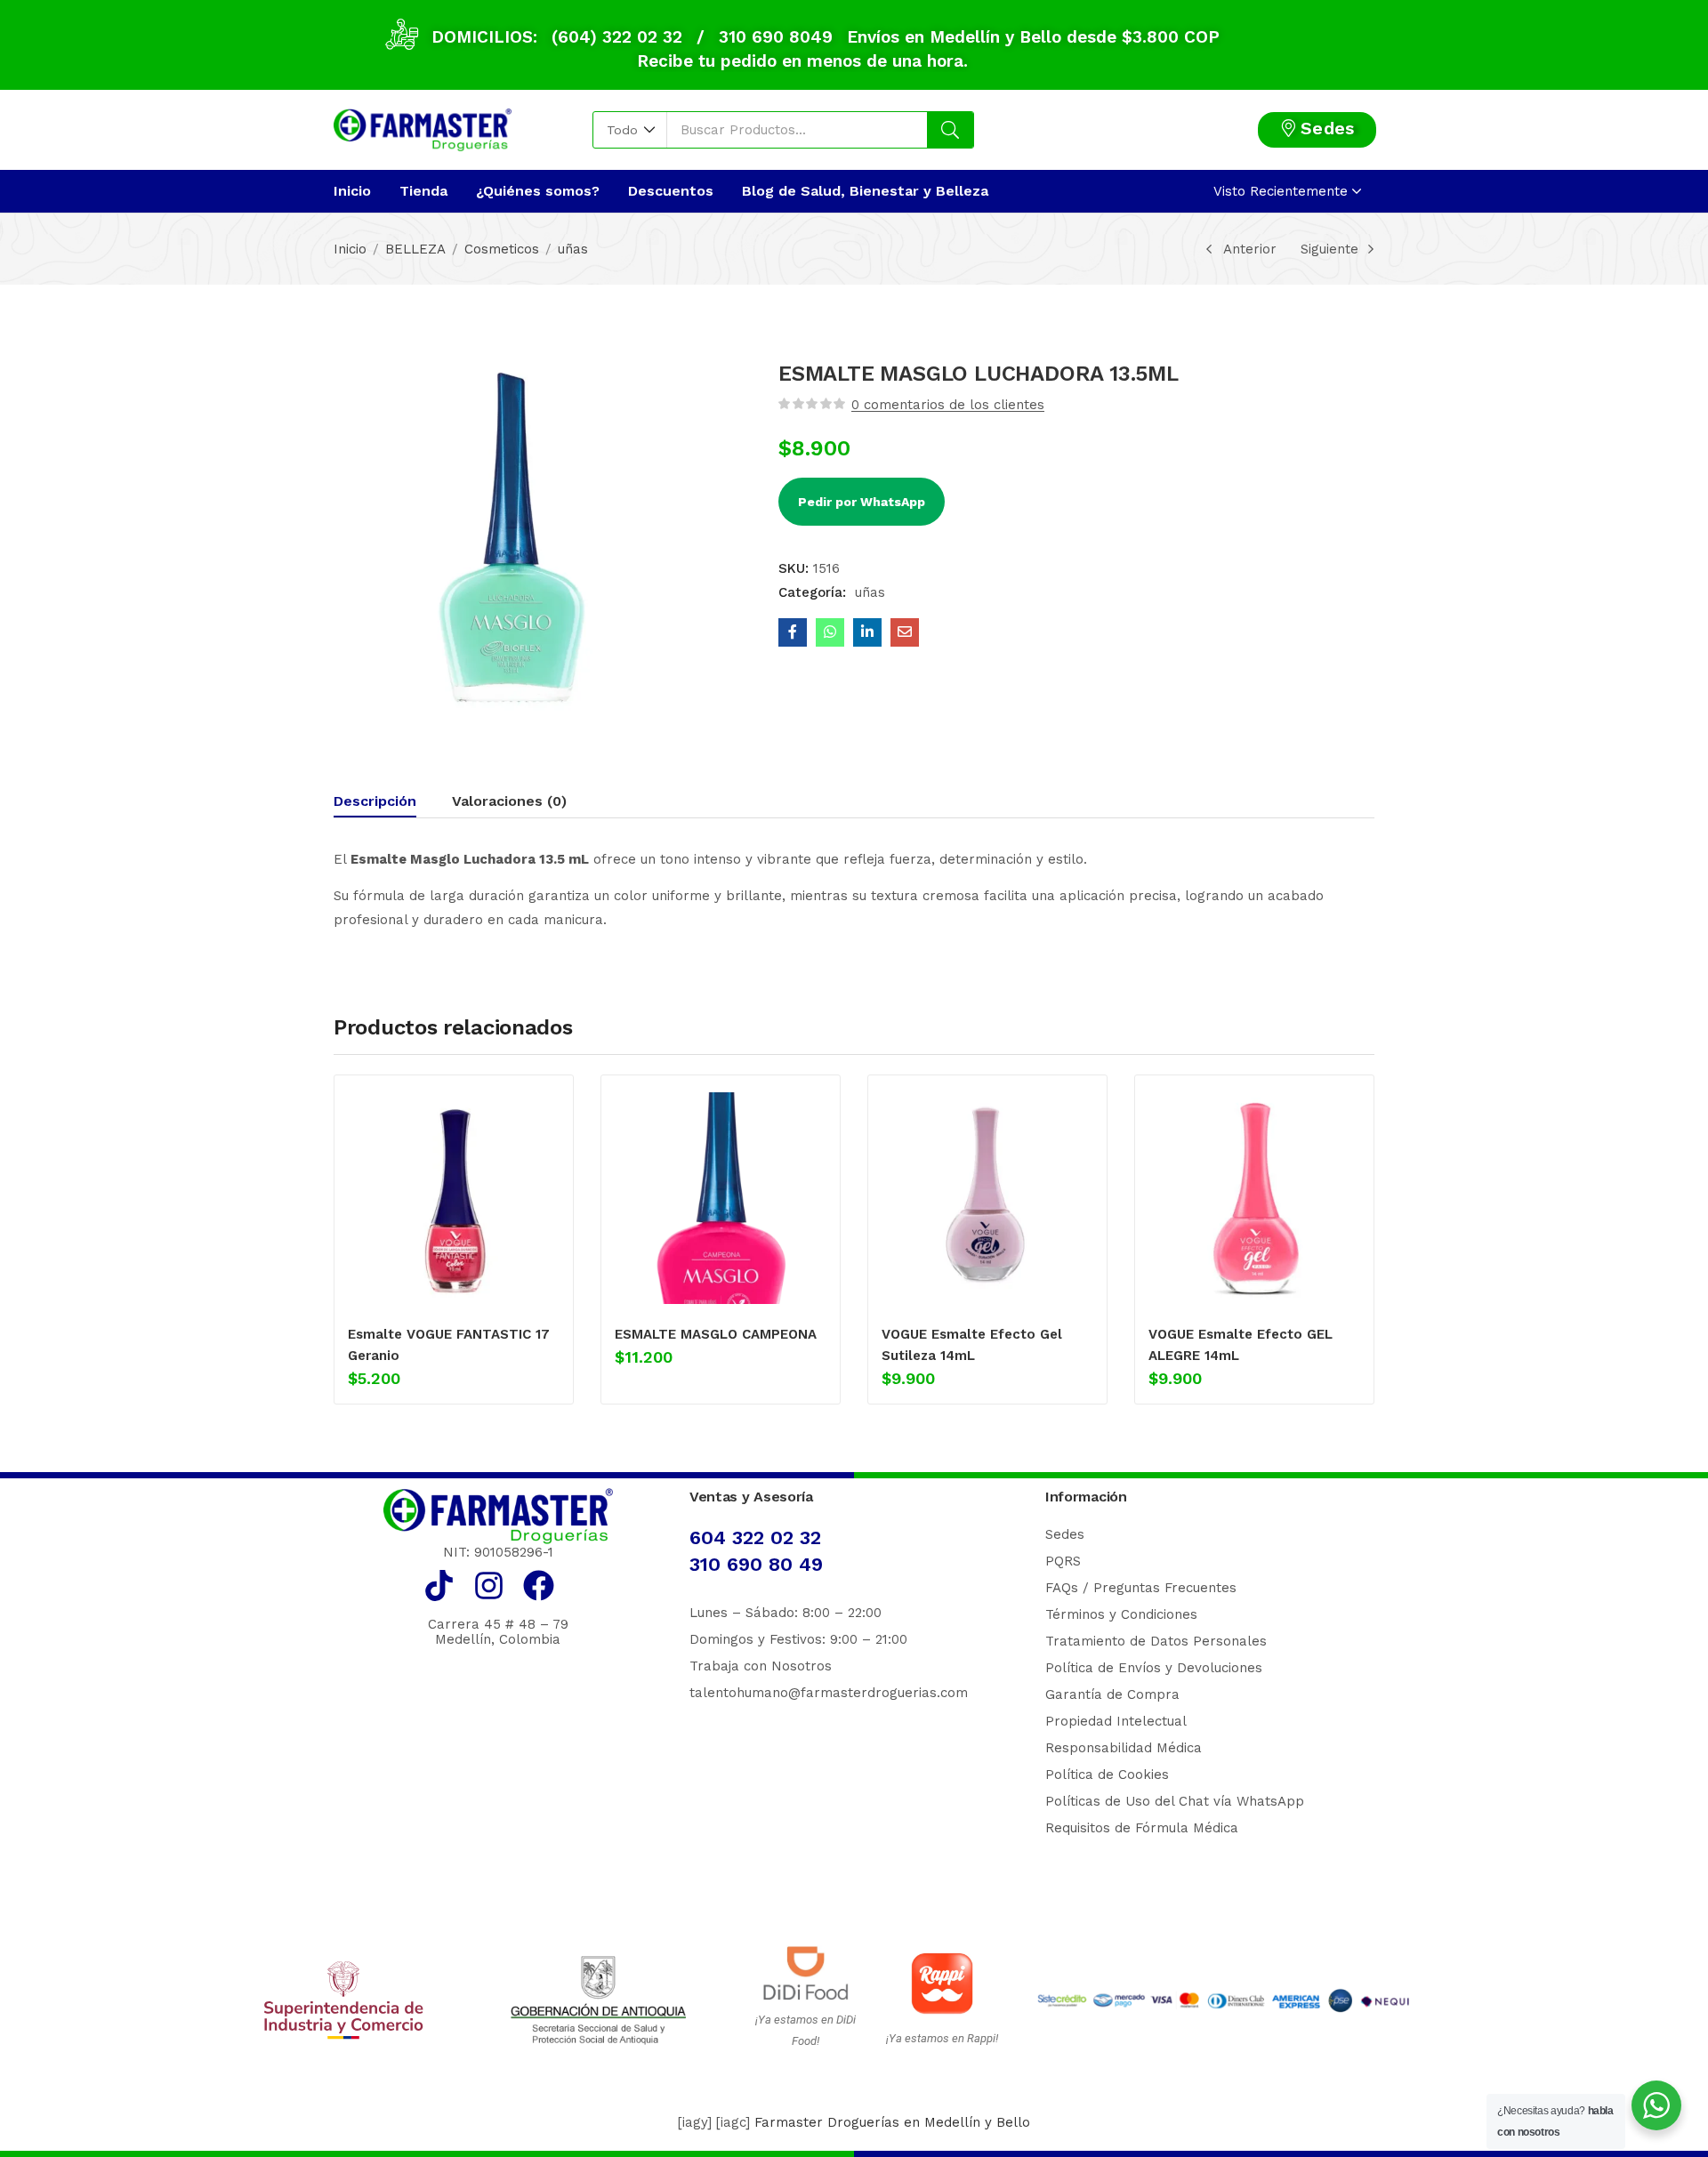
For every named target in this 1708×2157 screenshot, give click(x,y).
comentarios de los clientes (948, 405)
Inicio (352, 191)
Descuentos (671, 191)
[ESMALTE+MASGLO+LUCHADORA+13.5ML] (867, 632)
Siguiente (1329, 249)
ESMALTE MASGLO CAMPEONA (716, 1334)
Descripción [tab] (375, 801)
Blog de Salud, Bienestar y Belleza (865, 191)
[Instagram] (489, 1586)
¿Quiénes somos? (538, 191)
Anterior (1250, 249)
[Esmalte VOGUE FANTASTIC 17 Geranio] (454, 1198)
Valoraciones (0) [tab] (509, 801)
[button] (630, 130)
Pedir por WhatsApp (862, 502)
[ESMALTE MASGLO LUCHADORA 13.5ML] (793, 632)
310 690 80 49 (756, 1564)
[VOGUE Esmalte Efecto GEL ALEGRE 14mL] (1254, 1198)
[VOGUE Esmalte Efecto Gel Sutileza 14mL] (987, 1198)
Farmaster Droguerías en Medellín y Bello (892, 2122)
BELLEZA (415, 249)
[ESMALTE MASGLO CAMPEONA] (721, 1198)
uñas (573, 249)
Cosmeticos (502, 249)
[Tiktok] (439, 1586)
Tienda (423, 191)
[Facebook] (539, 1586)
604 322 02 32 (755, 1537)
